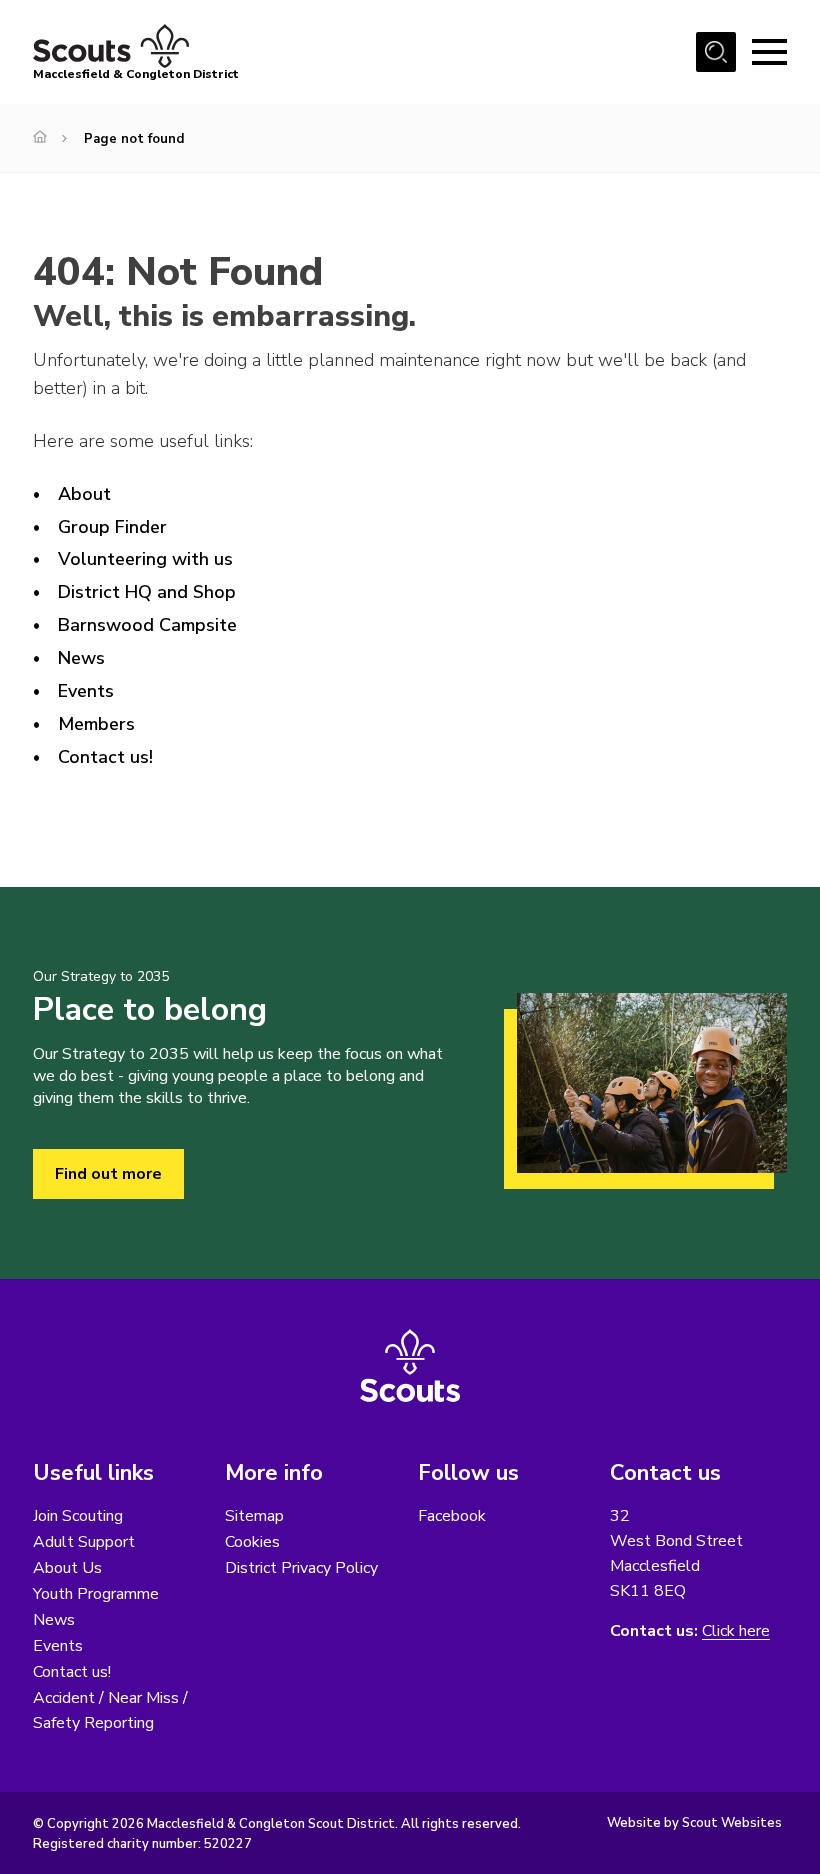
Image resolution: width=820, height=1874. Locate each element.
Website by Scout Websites (694, 1823)
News (81, 658)
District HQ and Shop (147, 592)
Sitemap (254, 1516)
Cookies (252, 1542)
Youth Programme (96, 1594)
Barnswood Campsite (147, 625)
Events (86, 691)
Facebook (452, 1516)
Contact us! (105, 757)
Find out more (108, 1174)
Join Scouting (78, 1516)
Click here (736, 1631)
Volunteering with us (145, 559)
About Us (67, 1568)
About (84, 494)
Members (96, 724)
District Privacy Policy (301, 1568)
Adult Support (84, 1542)
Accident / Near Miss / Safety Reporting (110, 1710)
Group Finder (112, 527)
